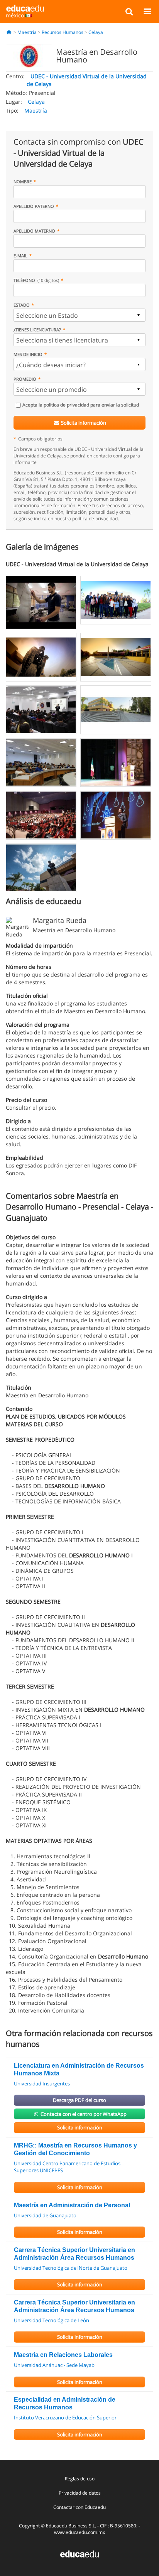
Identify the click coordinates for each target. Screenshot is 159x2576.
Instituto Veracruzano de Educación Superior (65, 2417)
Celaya (96, 32)
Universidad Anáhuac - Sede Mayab (54, 2365)
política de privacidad (66, 405)
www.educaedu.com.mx (79, 2532)
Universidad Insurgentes (42, 2083)
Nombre (23, 181)
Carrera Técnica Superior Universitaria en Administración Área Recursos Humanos (74, 2254)
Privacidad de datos (80, 2493)
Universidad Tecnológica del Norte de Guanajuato (71, 2268)
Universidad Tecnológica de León (52, 2320)
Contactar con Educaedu (79, 2507)
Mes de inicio (28, 354)
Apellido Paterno (34, 206)
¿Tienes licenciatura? (37, 330)
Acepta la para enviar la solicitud (81, 405)
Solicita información (83, 423)
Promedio (25, 379)
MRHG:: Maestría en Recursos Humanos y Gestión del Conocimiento (75, 2149)
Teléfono (36, 280)
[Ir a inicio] (9, 32)
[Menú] (147, 11)
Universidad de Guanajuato (45, 2215)
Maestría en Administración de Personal (72, 2205)
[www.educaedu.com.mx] (79, 2553)
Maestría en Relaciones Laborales (63, 2355)
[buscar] (129, 11)
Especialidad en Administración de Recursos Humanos (65, 2403)
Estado (22, 305)
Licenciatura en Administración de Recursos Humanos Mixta (79, 2069)
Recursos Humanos (63, 32)
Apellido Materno (34, 231)
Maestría (27, 32)
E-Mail (20, 256)
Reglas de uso (80, 2479)
